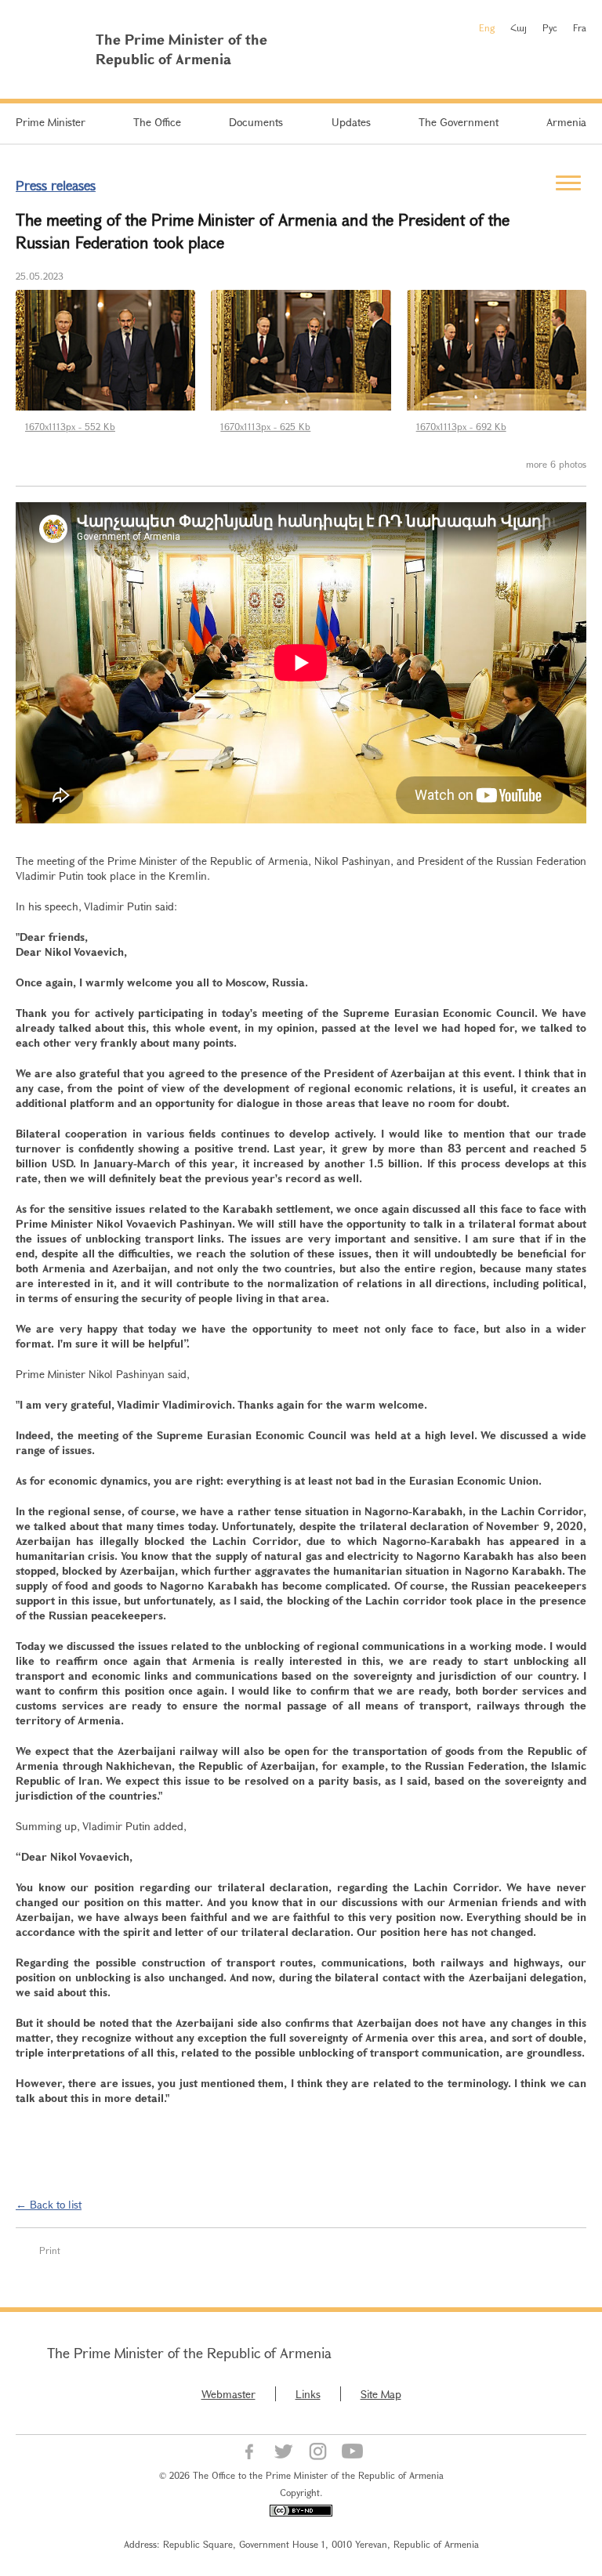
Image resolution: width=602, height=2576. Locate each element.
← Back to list (49, 2204)
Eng (487, 27)
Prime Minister (51, 122)
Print (50, 2250)
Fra (580, 27)
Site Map (381, 2394)
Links (308, 2394)
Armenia (566, 122)
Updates (351, 122)
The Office (157, 122)
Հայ (519, 27)
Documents (256, 122)
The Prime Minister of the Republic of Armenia (189, 2353)
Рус (550, 27)
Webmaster (228, 2394)
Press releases (56, 185)
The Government (459, 122)
